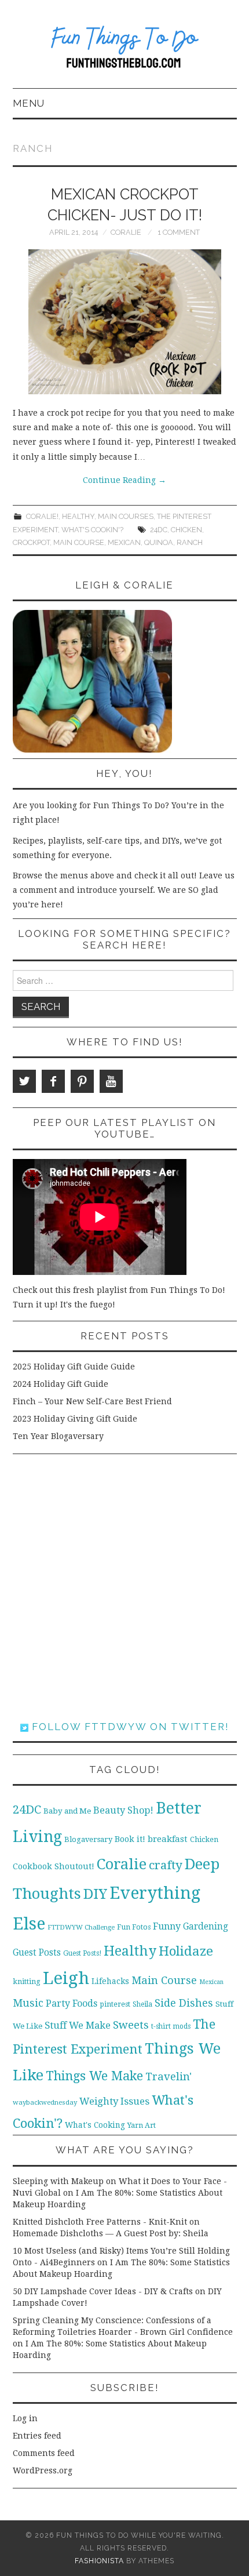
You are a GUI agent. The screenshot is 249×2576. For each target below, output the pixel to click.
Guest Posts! (82, 1953)
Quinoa (159, 542)
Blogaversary (88, 1839)
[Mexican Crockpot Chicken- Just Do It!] (125, 322)
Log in (25, 2418)
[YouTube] (111, 1081)
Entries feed (37, 2436)
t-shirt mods (171, 2026)
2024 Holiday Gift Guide (61, 1384)
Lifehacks (110, 1981)
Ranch (190, 542)
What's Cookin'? (92, 530)
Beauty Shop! (123, 1810)
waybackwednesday (45, 2102)
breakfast (168, 1839)
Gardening (206, 1927)
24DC (159, 530)
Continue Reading (124, 480)
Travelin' (169, 2077)
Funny (167, 1926)
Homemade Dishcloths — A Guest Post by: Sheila (111, 2233)
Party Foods (72, 2003)
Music (28, 2003)
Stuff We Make (78, 2025)
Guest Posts (37, 1953)
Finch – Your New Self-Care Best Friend (92, 1401)
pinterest (115, 2004)
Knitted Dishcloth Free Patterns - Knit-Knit (100, 2222)
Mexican (124, 542)
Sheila (142, 2004)
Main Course (79, 542)
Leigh (66, 1978)
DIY (95, 1894)
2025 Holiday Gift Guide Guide (74, 1367)
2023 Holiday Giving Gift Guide (75, 1419)
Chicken (186, 530)
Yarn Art (142, 2125)
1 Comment (179, 232)
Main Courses (126, 516)
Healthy (78, 516)
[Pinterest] (82, 1081)
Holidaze (186, 1951)
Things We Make (94, 2076)
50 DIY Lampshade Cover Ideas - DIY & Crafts (103, 2291)
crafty (166, 1865)
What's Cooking (95, 2125)
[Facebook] (53, 1081)
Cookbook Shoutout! (54, 1866)
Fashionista (99, 2561)
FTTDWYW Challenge (81, 1927)
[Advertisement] (124, 1587)
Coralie (126, 232)
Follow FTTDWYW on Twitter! (129, 1727)
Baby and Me (67, 1811)
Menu (29, 103)
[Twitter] (24, 1081)
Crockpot (31, 542)
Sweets (131, 2025)
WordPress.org (43, 2470)
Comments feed (44, 2453)
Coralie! (42, 516)
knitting (27, 1981)
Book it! (130, 1839)
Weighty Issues (114, 2101)
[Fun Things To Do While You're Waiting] (125, 49)
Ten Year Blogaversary (58, 1436)
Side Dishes (184, 2003)
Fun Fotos (134, 1927)
